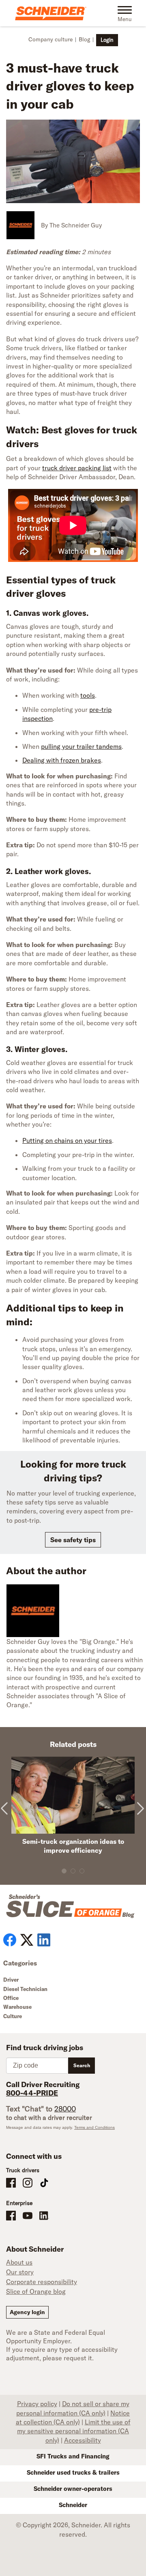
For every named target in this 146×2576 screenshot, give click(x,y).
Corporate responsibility (42, 2282)
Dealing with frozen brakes (62, 760)
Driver (11, 1980)
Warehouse (17, 2007)
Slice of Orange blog (36, 2291)
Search (82, 2065)
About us (19, 2262)
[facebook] (10, 1940)
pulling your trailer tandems (81, 746)
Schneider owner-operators (73, 2489)
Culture (13, 2016)
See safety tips (73, 1540)
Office (11, 1998)
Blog (84, 39)
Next (139, 1815)
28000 (65, 2109)
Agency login (27, 2312)
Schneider (73, 2505)
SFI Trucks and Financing (73, 2456)
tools (88, 695)
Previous (7, 1815)
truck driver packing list (77, 468)
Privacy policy (37, 2404)
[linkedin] (44, 1940)
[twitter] (27, 1940)
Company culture (50, 39)
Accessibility (83, 2440)
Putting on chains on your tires (67, 1140)
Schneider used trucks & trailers (73, 2472)
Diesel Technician (25, 1989)
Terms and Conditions (94, 2127)
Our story (20, 2272)
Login (107, 40)
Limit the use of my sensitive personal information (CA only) (74, 2431)
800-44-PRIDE (32, 2093)
